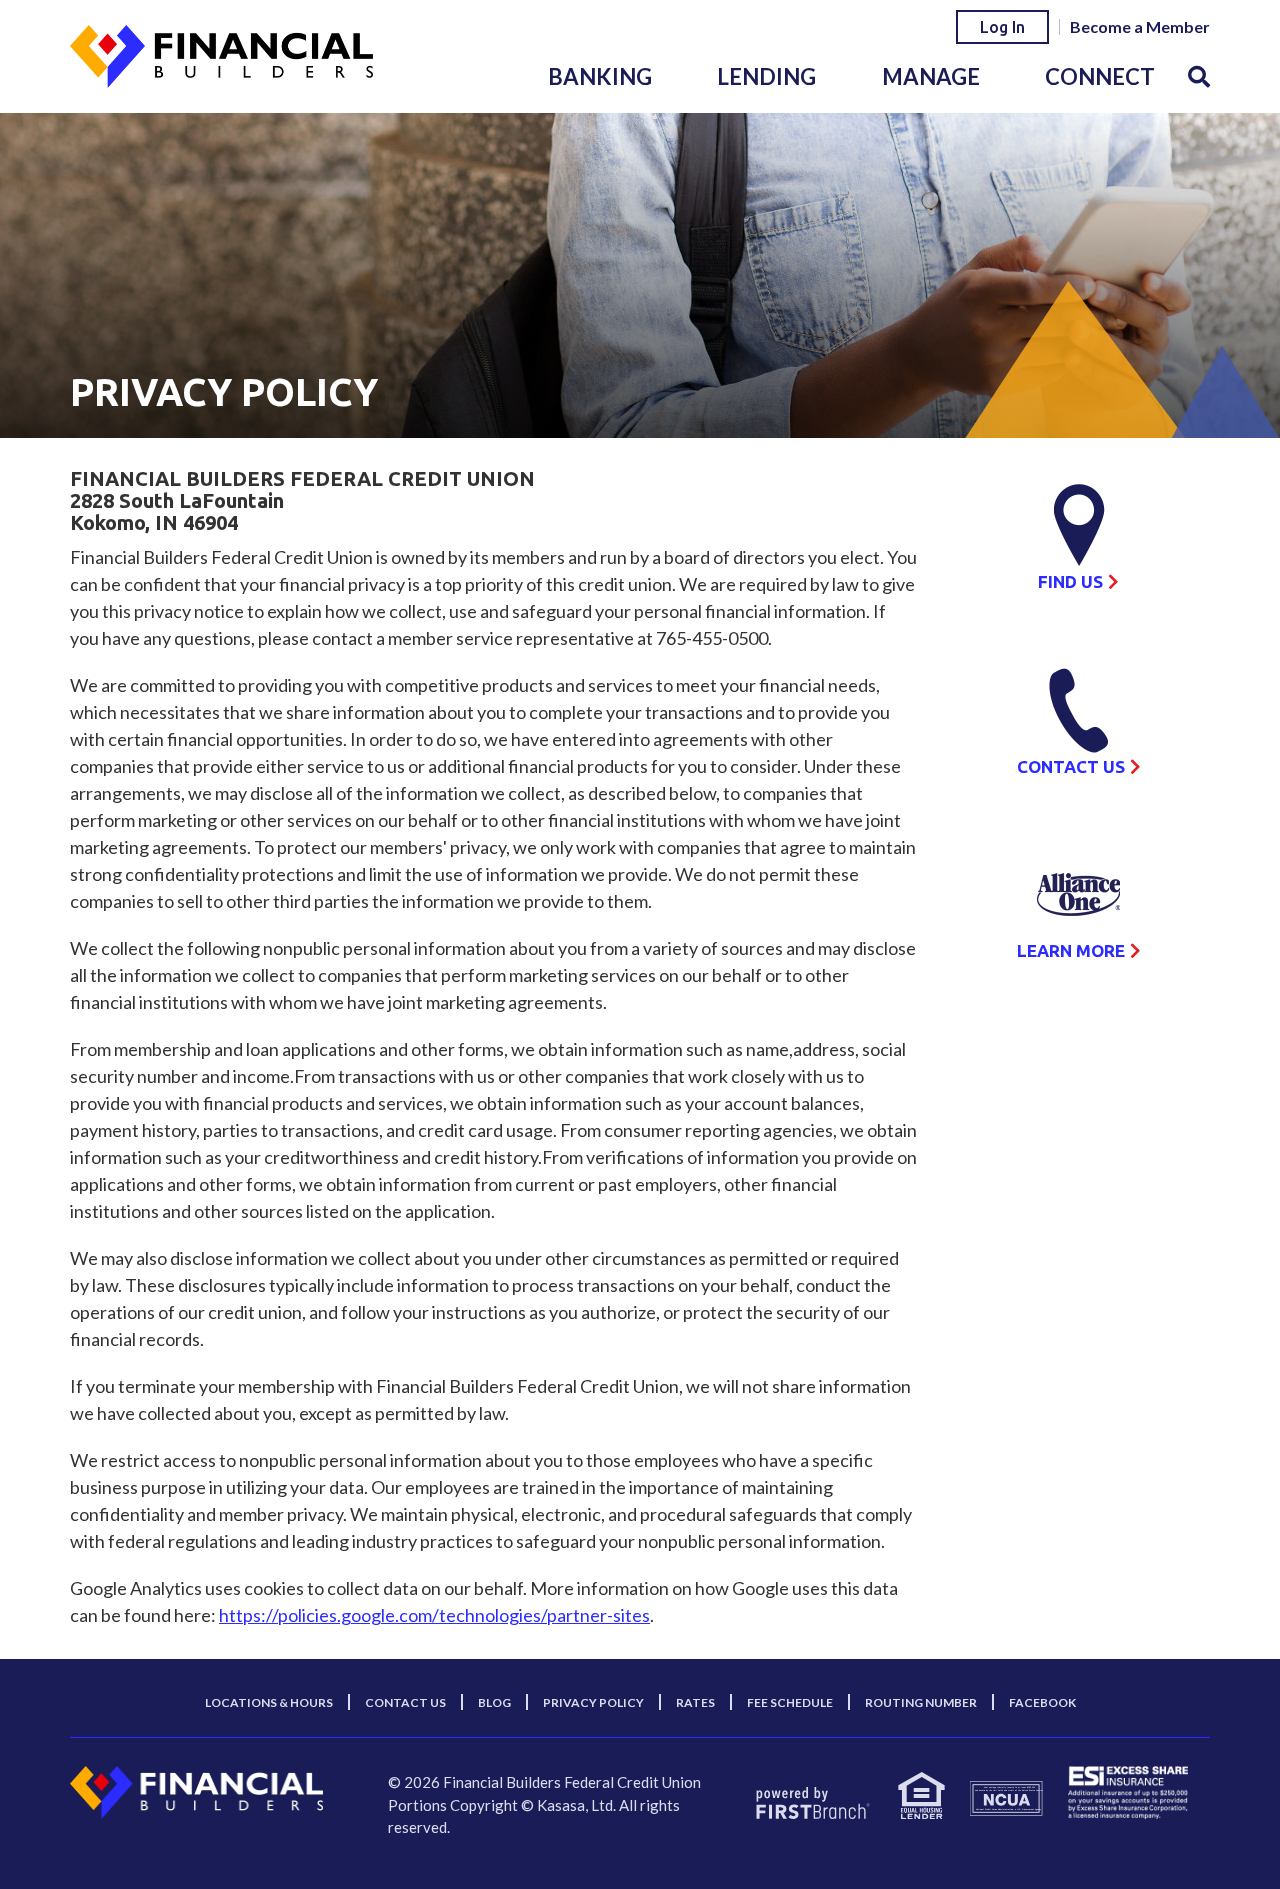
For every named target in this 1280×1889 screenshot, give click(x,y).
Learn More (1071, 950)
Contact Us (1071, 766)
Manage (931, 76)
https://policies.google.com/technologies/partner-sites (434, 1615)
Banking (600, 76)
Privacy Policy (593, 1702)
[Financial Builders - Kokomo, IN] (221, 54)
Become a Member (1140, 26)
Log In (1002, 27)
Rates (695, 1702)
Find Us (1070, 581)
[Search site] (1199, 76)
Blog (494, 1702)
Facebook (1042, 1702)
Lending (766, 76)
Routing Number (921, 1702)
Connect (1100, 76)
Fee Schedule (790, 1702)
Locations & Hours (269, 1702)
